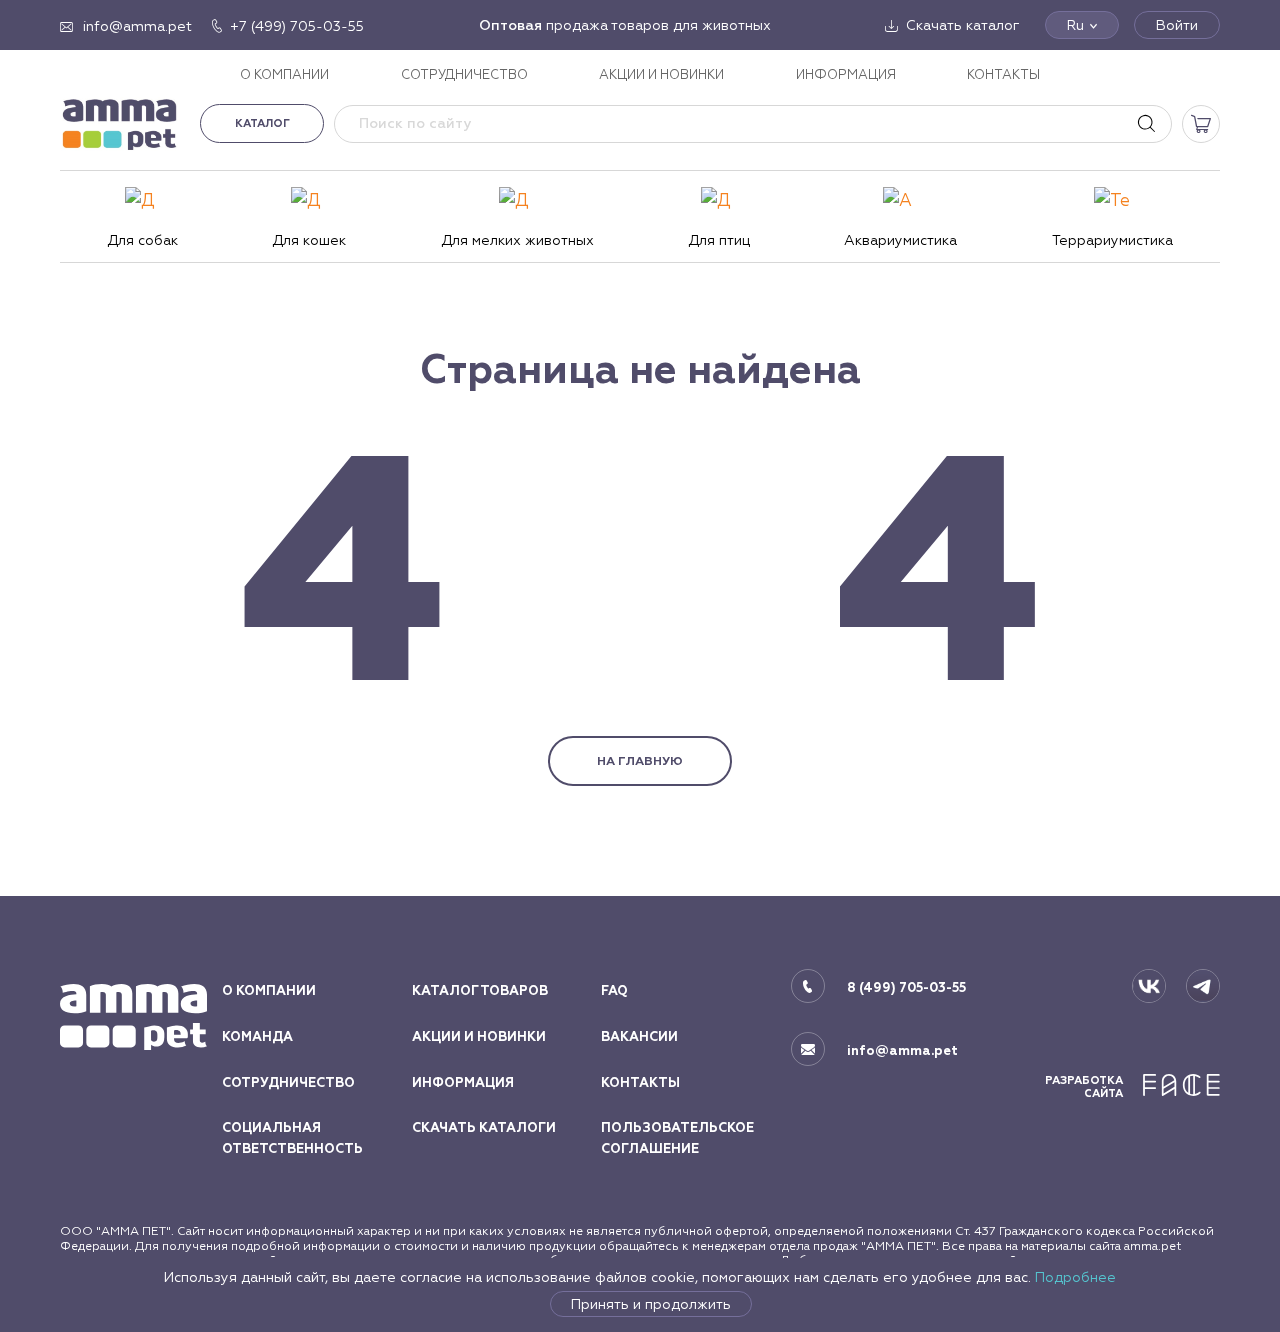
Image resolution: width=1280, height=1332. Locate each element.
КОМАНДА (257, 1037)
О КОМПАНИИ (284, 74)
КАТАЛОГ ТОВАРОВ (480, 991)
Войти (1177, 25)
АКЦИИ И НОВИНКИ (661, 74)
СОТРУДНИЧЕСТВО (464, 74)
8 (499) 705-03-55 (906, 988)
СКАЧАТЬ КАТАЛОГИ (484, 1128)
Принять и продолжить (651, 1304)
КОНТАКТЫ (1003, 74)
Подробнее (1075, 1277)
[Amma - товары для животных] (120, 123)
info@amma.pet (902, 1051)
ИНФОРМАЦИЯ (846, 74)
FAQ (614, 991)
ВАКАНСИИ (639, 1037)
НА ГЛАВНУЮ (640, 761)
